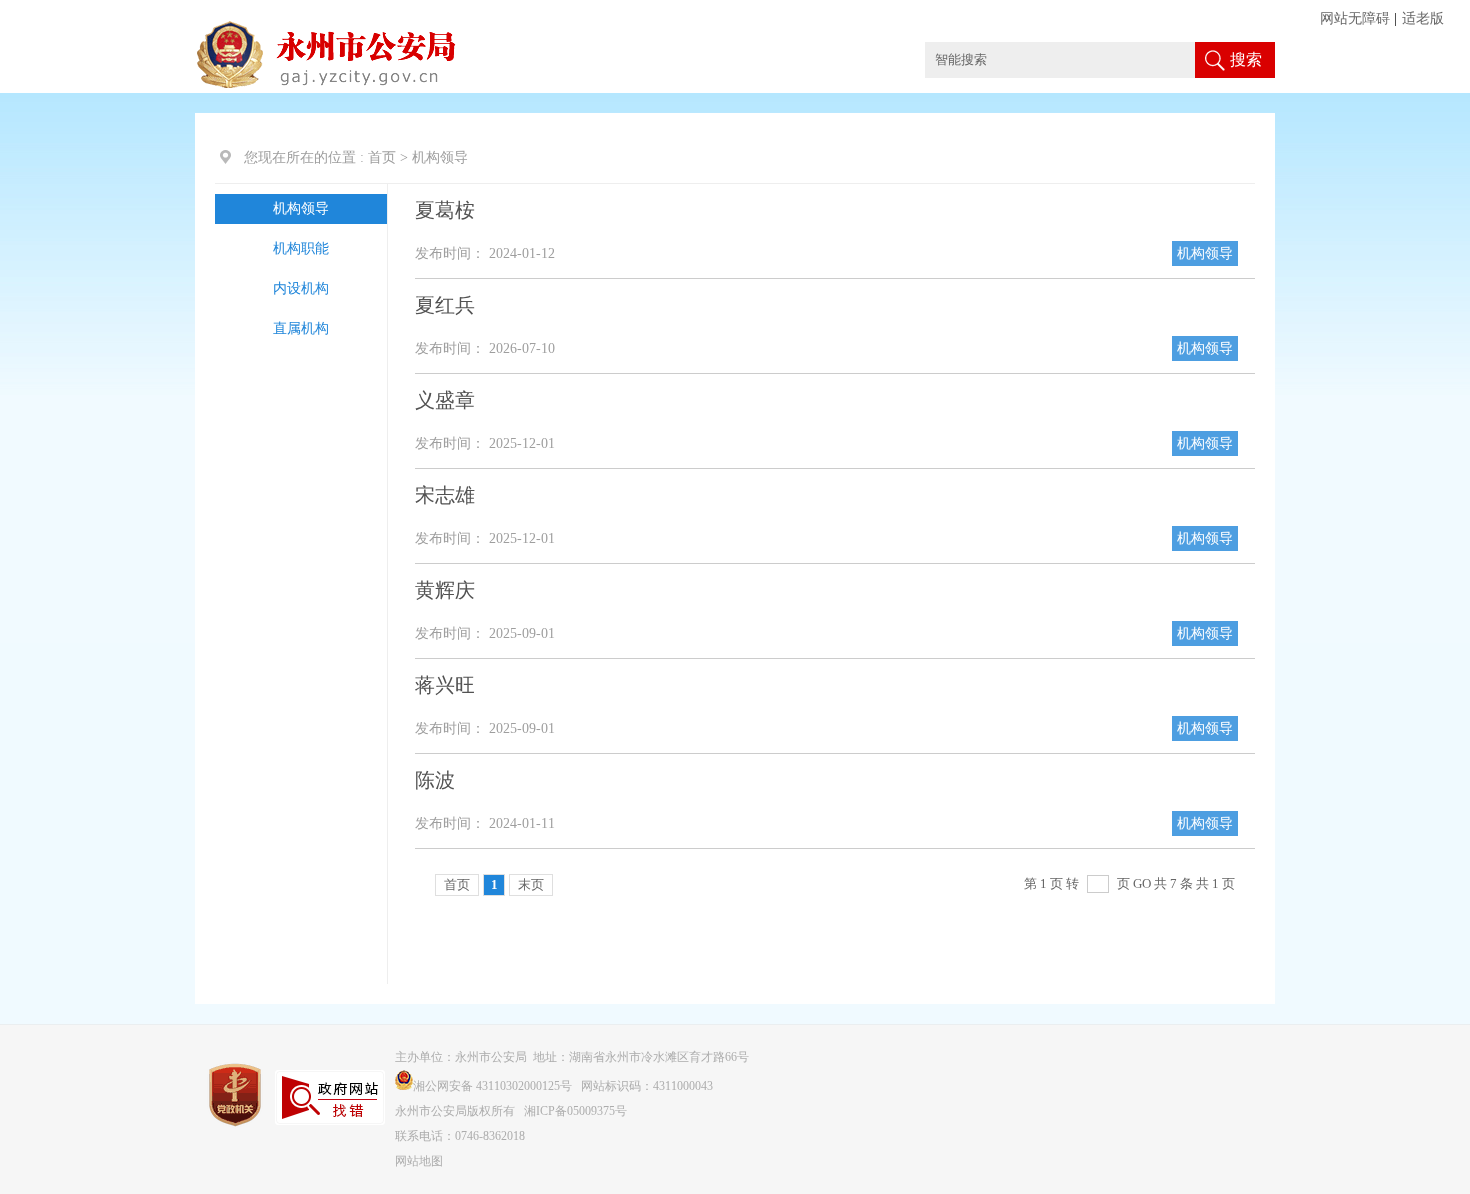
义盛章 (445, 400)
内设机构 (301, 288)
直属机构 (301, 328)
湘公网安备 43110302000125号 (492, 1086)
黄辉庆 (445, 590)
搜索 (1246, 59)
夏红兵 (445, 305)
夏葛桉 (445, 210)
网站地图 (419, 1161)
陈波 (435, 780)
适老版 (1423, 18)
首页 (382, 157)
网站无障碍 (1355, 18)
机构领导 (301, 208)
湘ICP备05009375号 (575, 1111)
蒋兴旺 (445, 685)
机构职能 (301, 248)
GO (1142, 883)
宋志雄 (445, 495)
